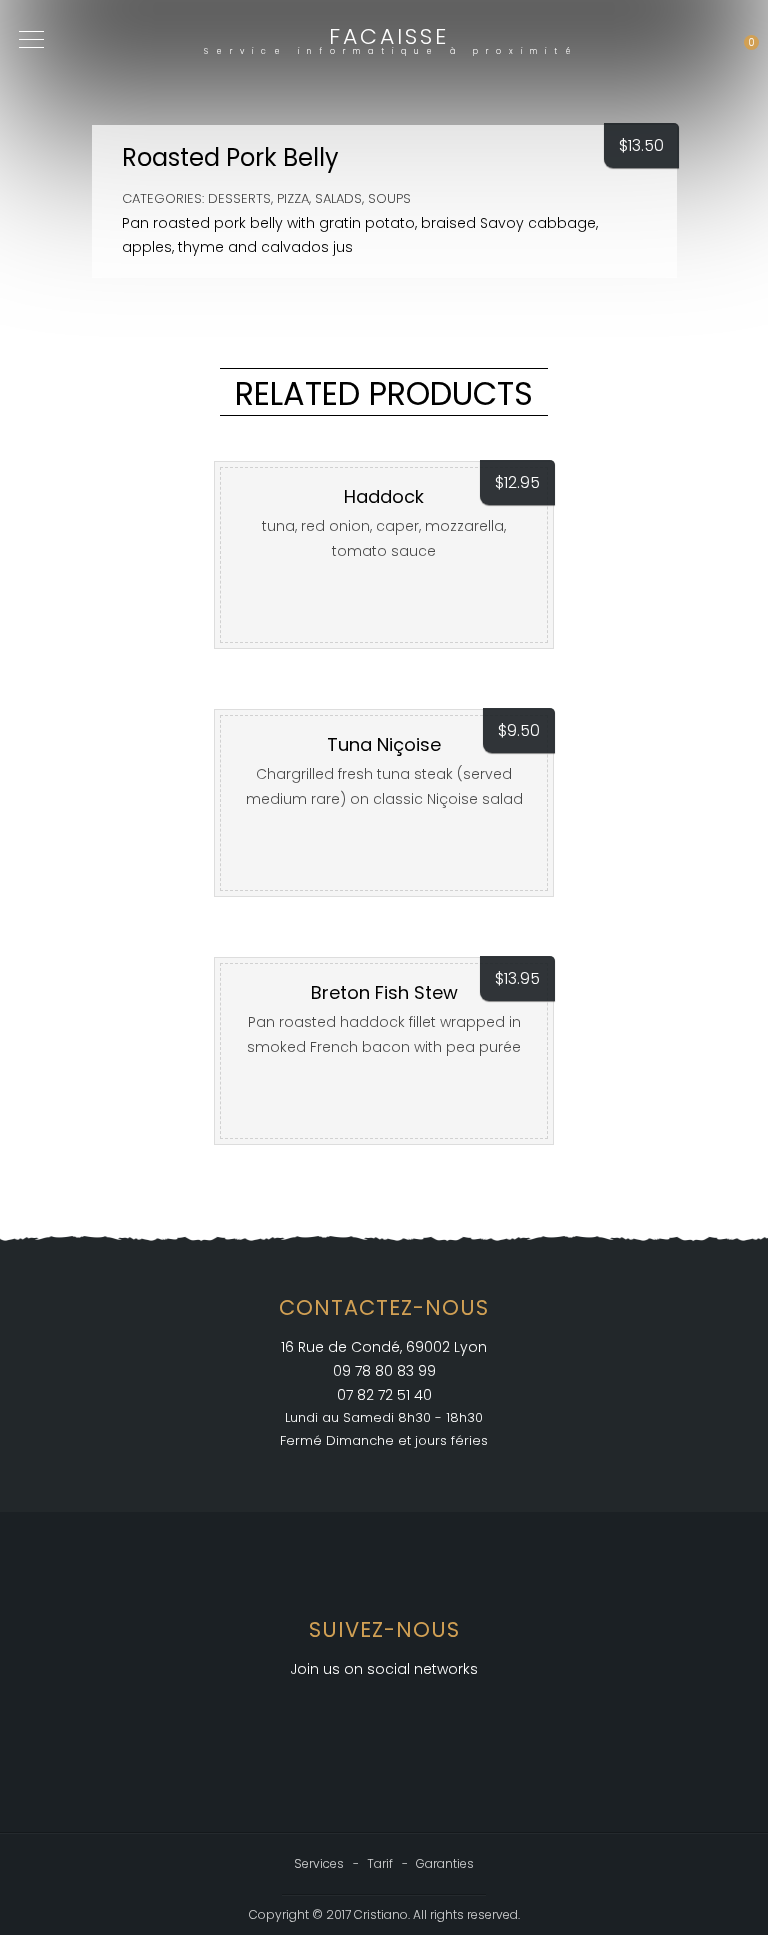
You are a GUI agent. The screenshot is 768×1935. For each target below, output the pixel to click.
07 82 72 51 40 (384, 1395)
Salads (338, 198)
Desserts (239, 198)
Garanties (445, 1863)
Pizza (293, 198)
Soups (389, 198)
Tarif (380, 1863)
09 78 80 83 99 (384, 1371)
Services (319, 1863)
